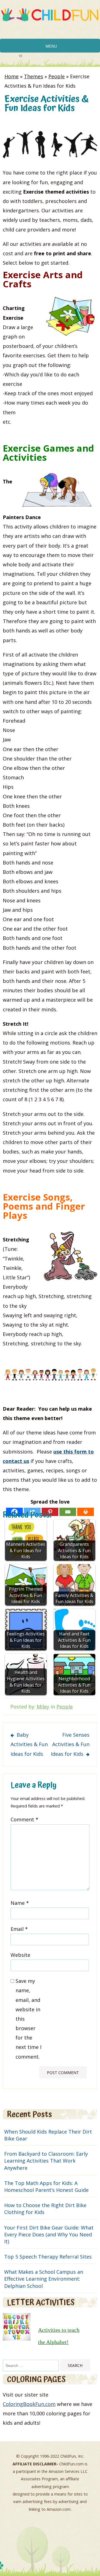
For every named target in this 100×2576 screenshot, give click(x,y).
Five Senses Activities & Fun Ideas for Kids (70, 1744)
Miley (43, 1707)
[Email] (68, 1512)
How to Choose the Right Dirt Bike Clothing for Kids (45, 2209)
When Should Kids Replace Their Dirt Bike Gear (48, 2135)
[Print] (86, 1512)
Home (12, 76)
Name (20, 1903)
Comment (24, 1819)
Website (20, 1955)
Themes (33, 76)
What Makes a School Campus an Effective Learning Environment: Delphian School (44, 2279)
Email (19, 1929)
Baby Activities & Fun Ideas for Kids (29, 1744)
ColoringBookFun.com (29, 2404)
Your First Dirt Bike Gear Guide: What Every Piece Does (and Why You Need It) (49, 2234)
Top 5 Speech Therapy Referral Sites (48, 2257)
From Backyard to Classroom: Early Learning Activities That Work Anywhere (46, 2161)
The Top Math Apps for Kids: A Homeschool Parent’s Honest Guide (46, 2186)
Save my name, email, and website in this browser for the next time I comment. (28, 2019)
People (57, 76)
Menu (51, 46)
